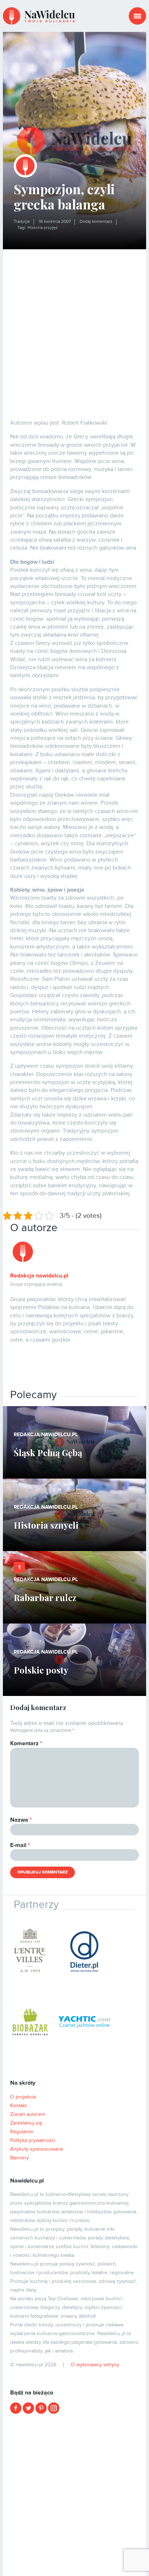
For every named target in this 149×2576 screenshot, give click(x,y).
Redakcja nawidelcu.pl (39, 1276)
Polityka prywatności (33, 2140)
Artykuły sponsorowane (37, 2149)
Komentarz (26, 1743)
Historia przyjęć (43, 228)
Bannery (20, 2158)
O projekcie (23, 2097)
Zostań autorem (28, 2114)
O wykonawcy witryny (95, 2365)
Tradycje (22, 222)
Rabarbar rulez (45, 1597)
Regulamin (22, 2132)
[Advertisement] (74, 328)
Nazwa (21, 1820)
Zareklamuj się (26, 2123)
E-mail (20, 1845)
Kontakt (18, 2106)
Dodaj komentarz (96, 222)
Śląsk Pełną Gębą (48, 1452)
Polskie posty (41, 1670)
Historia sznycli (46, 1525)
